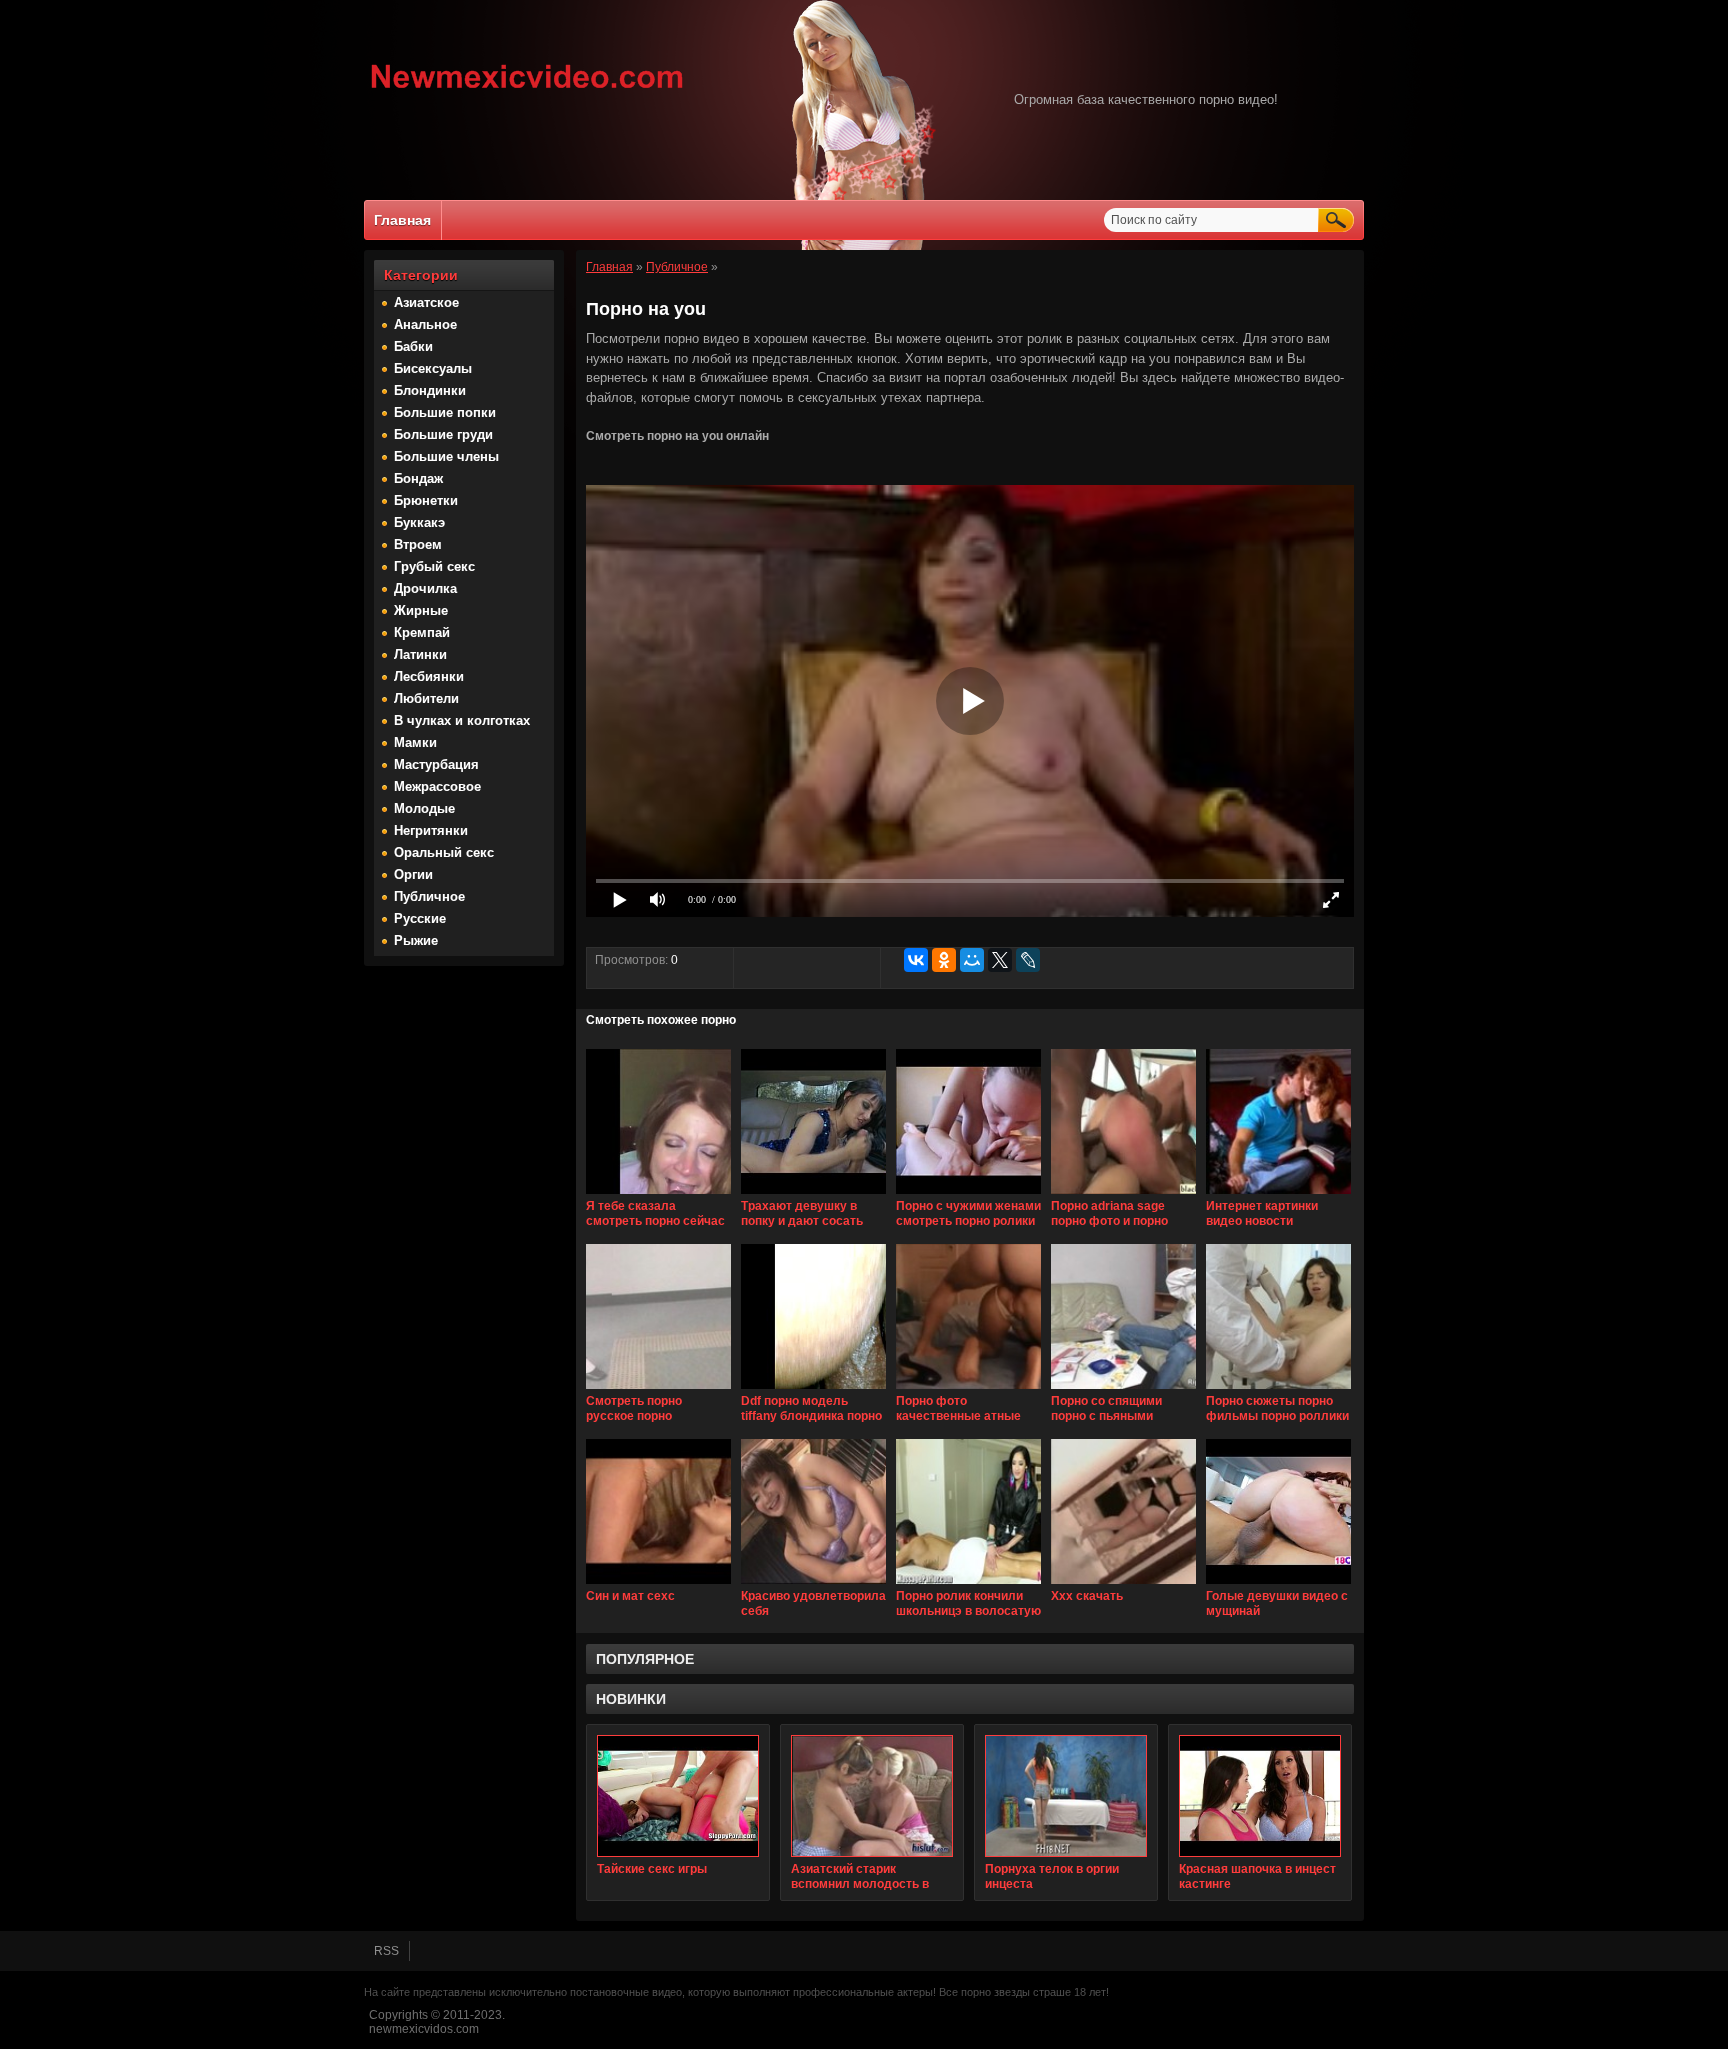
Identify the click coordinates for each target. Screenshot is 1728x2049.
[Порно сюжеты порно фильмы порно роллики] (1278, 1390)
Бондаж (418, 478)
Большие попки (445, 412)
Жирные (421, 610)
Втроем (418, 544)
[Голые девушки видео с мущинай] (1278, 1585)
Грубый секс (434, 566)
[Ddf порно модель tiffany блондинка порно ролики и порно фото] (813, 1390)
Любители (426, 698)
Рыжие (416, 940)
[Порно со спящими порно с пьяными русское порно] (1123, 1390)
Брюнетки (426, 500)
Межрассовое (437, 786)
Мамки (415, 742)
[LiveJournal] (1028, 960)
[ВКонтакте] (916, 960)
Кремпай (422, 632)
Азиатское (426, 302)
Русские (420, 918)
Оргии (413, 874)
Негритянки (431, 830)
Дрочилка (425, 588)
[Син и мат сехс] (658, 1585)
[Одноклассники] (944, 960)
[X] (1000, 960)
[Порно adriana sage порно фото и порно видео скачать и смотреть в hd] (1123, 1195)
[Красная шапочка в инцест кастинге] (1260, 1796)
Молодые (424, 808)
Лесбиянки (429, 676)
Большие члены (446, 456)
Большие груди (443, 434)
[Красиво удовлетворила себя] (813, 1585)
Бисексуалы (433, 368)
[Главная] (527, 91)
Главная (402, 220)
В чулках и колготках (462, 720)
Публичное (429, 896)
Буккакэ (419, 522)
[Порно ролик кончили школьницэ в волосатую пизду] (968, 1585)
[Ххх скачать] (1123, 1585)
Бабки (413, 346)
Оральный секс (444, 852)
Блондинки (430, 390)
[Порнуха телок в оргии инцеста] (1066, 1796)
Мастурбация (436, 764)
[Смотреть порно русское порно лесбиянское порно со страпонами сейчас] (658, 1390)
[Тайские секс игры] (678, 1796)
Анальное (425, 324)
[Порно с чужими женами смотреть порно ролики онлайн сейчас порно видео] (968, 1195)
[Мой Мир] (972, 960)
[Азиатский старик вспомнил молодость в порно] (872, 1796)
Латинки (420, 654)
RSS (386, 1951)
